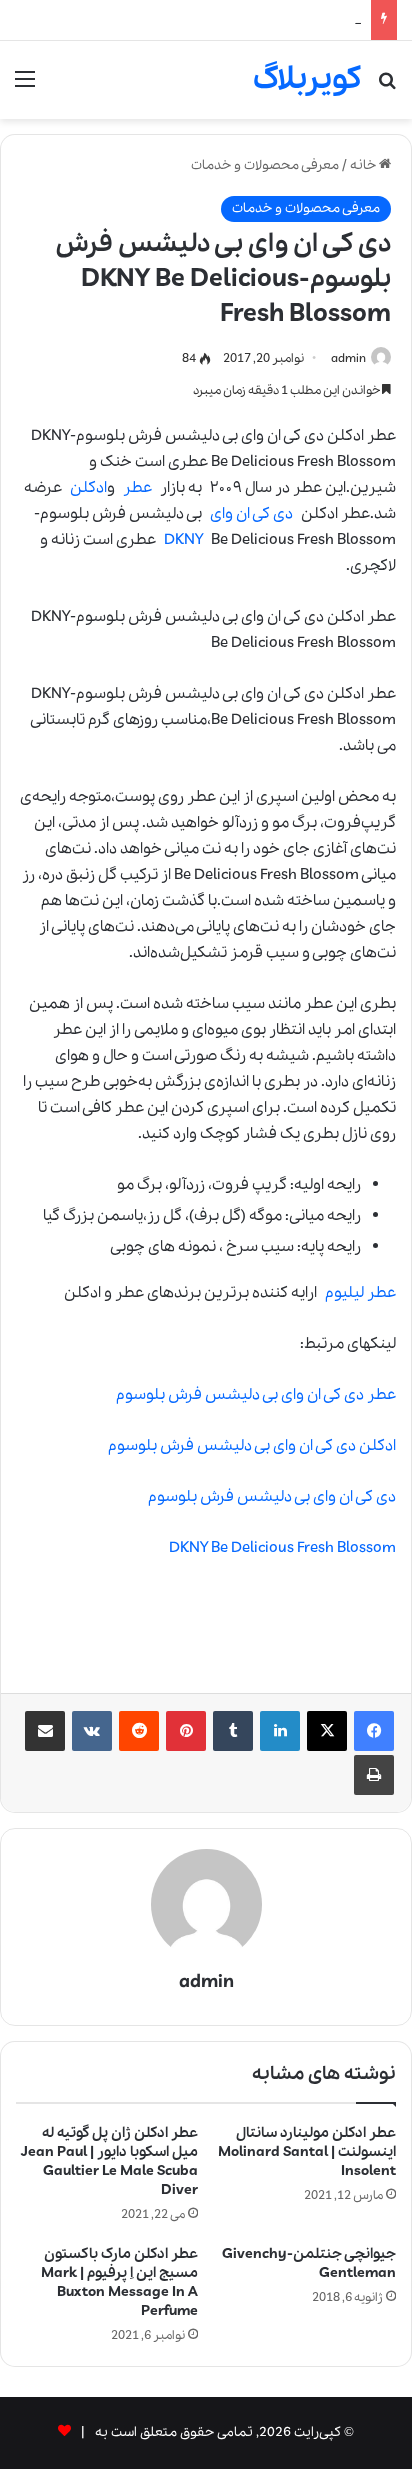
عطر (137, 488)
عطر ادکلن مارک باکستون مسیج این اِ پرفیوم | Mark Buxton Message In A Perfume (119, 2282)
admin (348, 358)
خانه (364, 165)
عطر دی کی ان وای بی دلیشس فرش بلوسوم (256, 1395)
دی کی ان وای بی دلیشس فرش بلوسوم (272, 1497)
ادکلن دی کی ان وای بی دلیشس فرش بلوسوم (252, 1446)
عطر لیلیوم (360, 1293)
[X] (327, 1731)
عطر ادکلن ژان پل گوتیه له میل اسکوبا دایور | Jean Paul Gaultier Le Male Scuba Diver (109, 2161)
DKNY (183, 540)
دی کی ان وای (251, 514)
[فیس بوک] (374, 1731)
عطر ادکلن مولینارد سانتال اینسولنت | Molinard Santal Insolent (307, 2152)
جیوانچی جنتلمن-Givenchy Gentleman (309, 2263)
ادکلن (88, 488)
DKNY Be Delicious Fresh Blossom (282, 1548)
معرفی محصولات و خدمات (265, 165)
